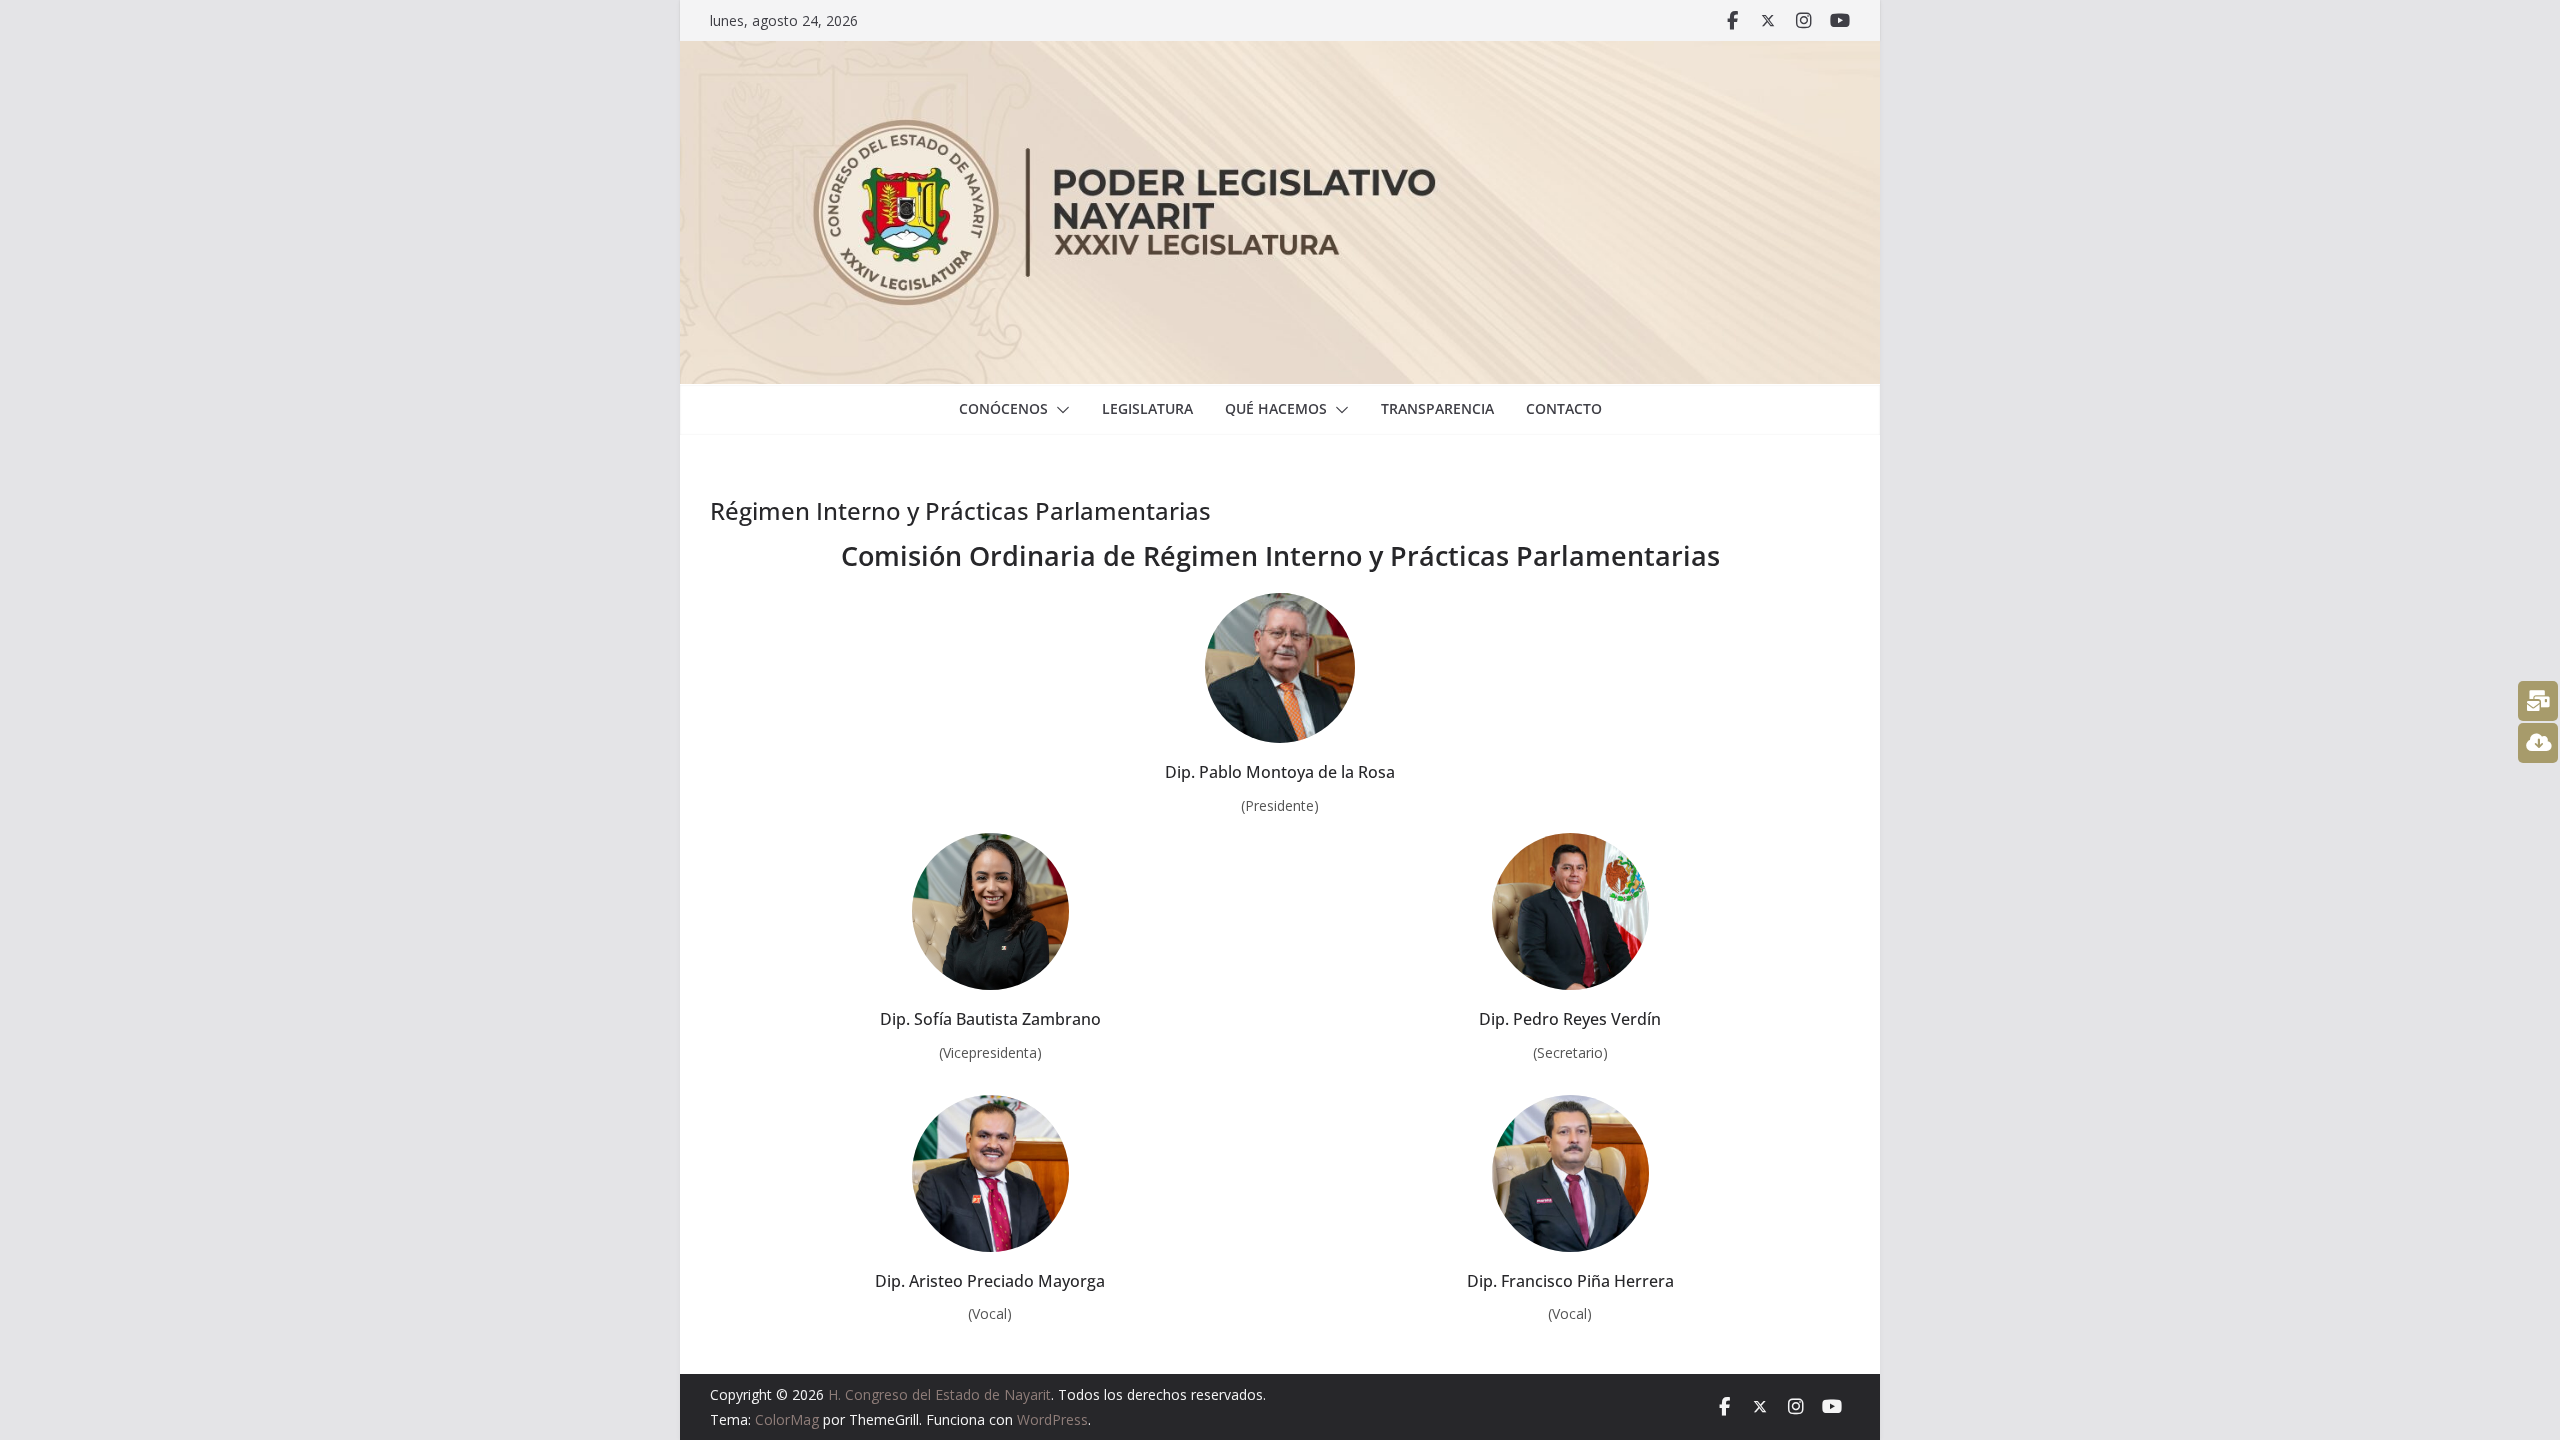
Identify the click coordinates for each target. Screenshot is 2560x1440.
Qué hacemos (1276, 408)
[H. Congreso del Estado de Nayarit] (1280, 55)
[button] (1059, 410)
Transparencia (1437, 408)
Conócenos (1003, 408)
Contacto (1564, 408)
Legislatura (1147, 408)
